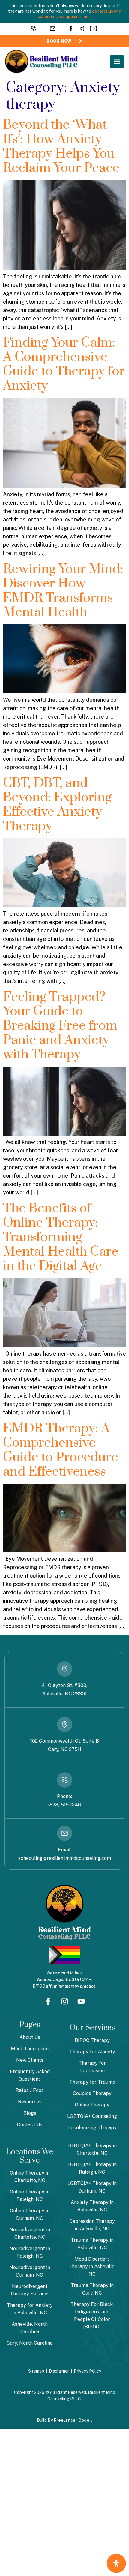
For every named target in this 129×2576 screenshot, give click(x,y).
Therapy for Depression (92, 2067)
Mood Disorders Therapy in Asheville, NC (92, 2267)
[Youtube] (94, 29)
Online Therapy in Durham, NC (30, 2214)
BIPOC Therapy (92, 2040)
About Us (30, 2037)
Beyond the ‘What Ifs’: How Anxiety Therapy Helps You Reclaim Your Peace (61, 146)
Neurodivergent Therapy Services (30, 2290)
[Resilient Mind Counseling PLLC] (41, 62)
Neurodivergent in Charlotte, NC (30, 2233)
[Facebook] (71, 29)
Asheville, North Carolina (30, 2328)
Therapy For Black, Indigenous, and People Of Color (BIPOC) (92, 2316)
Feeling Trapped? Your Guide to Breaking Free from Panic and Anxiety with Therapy (60, 1026)
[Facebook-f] (48, 2001)
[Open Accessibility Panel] (116, 2563)
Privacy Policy (87, 2371)
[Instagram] (81, 29)
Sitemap (36, 2371)
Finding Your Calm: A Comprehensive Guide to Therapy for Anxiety (64, 364)
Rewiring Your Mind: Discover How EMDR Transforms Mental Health (63, 591)
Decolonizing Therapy (92, 2128)
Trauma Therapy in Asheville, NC (92, 2244)
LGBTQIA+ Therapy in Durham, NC (92, 2187)
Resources (30, 2102)
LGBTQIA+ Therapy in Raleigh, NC (92, 2168)
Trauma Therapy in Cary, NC (92, 2289)
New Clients (30, 2060)
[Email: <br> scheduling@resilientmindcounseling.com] (65, 1833)
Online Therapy (92, 2105)
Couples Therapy (92, 2093)
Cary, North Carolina (30, 2343)
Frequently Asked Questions (30, 2075)
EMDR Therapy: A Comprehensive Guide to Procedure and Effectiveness (61, 1450)
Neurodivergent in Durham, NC (30, 2271)
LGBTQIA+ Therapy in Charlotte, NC (92, 2149)
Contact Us (30, 2125)
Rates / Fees (30, 2090)
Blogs (30, 2113)
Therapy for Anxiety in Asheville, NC (30, 2309)
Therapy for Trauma (92, 2082)
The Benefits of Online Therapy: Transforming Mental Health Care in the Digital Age (61, 1237)
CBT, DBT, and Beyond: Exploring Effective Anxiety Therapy (57, 805)
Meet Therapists (30, 2049)
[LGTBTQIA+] (65, 1955)
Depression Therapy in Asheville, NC (92, 2225)
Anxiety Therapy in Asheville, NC (92, 2206)
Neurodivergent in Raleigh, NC (30, 2252)
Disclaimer (59, 2371)
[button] (117, 62)
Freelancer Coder (72, 2420)
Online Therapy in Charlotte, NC (30, 2177)
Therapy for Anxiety (92, 2052)
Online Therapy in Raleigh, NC (30, 2196)
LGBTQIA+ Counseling (92, 2116)
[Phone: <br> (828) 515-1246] (65, 1780)
